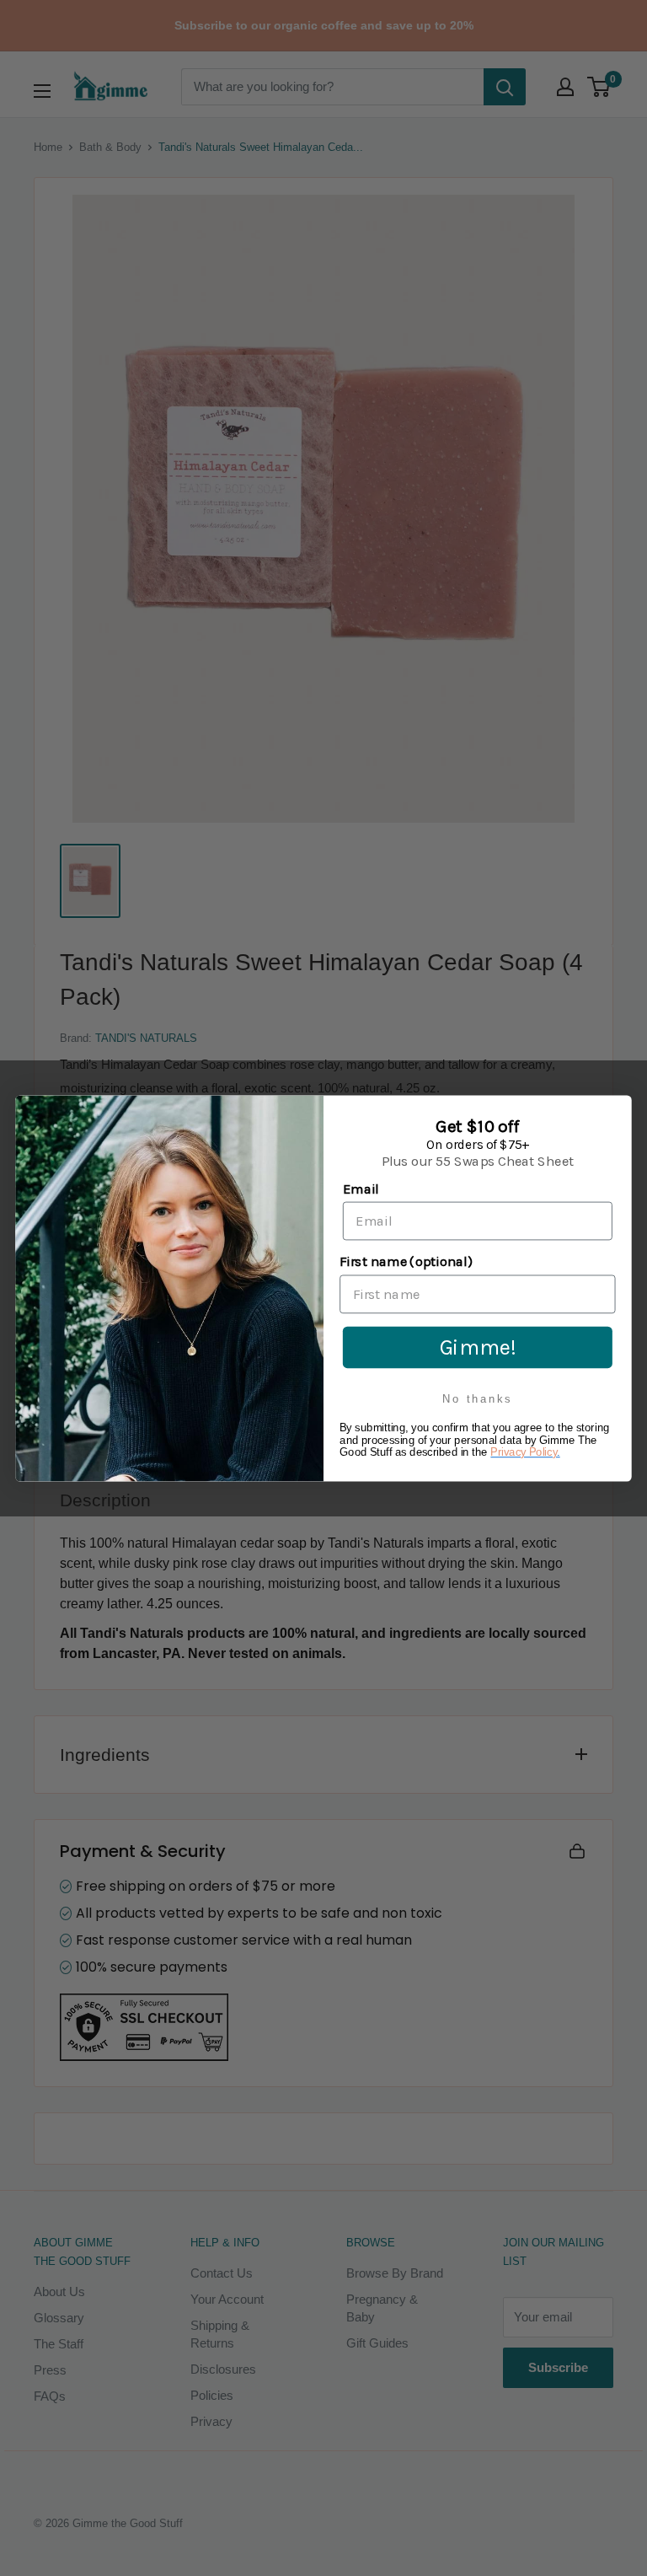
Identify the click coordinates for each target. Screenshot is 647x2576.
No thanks (477, 1399)
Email (361, 1189)
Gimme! (478, 1346)
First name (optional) (406, 1261)
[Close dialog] (617, 1110)
